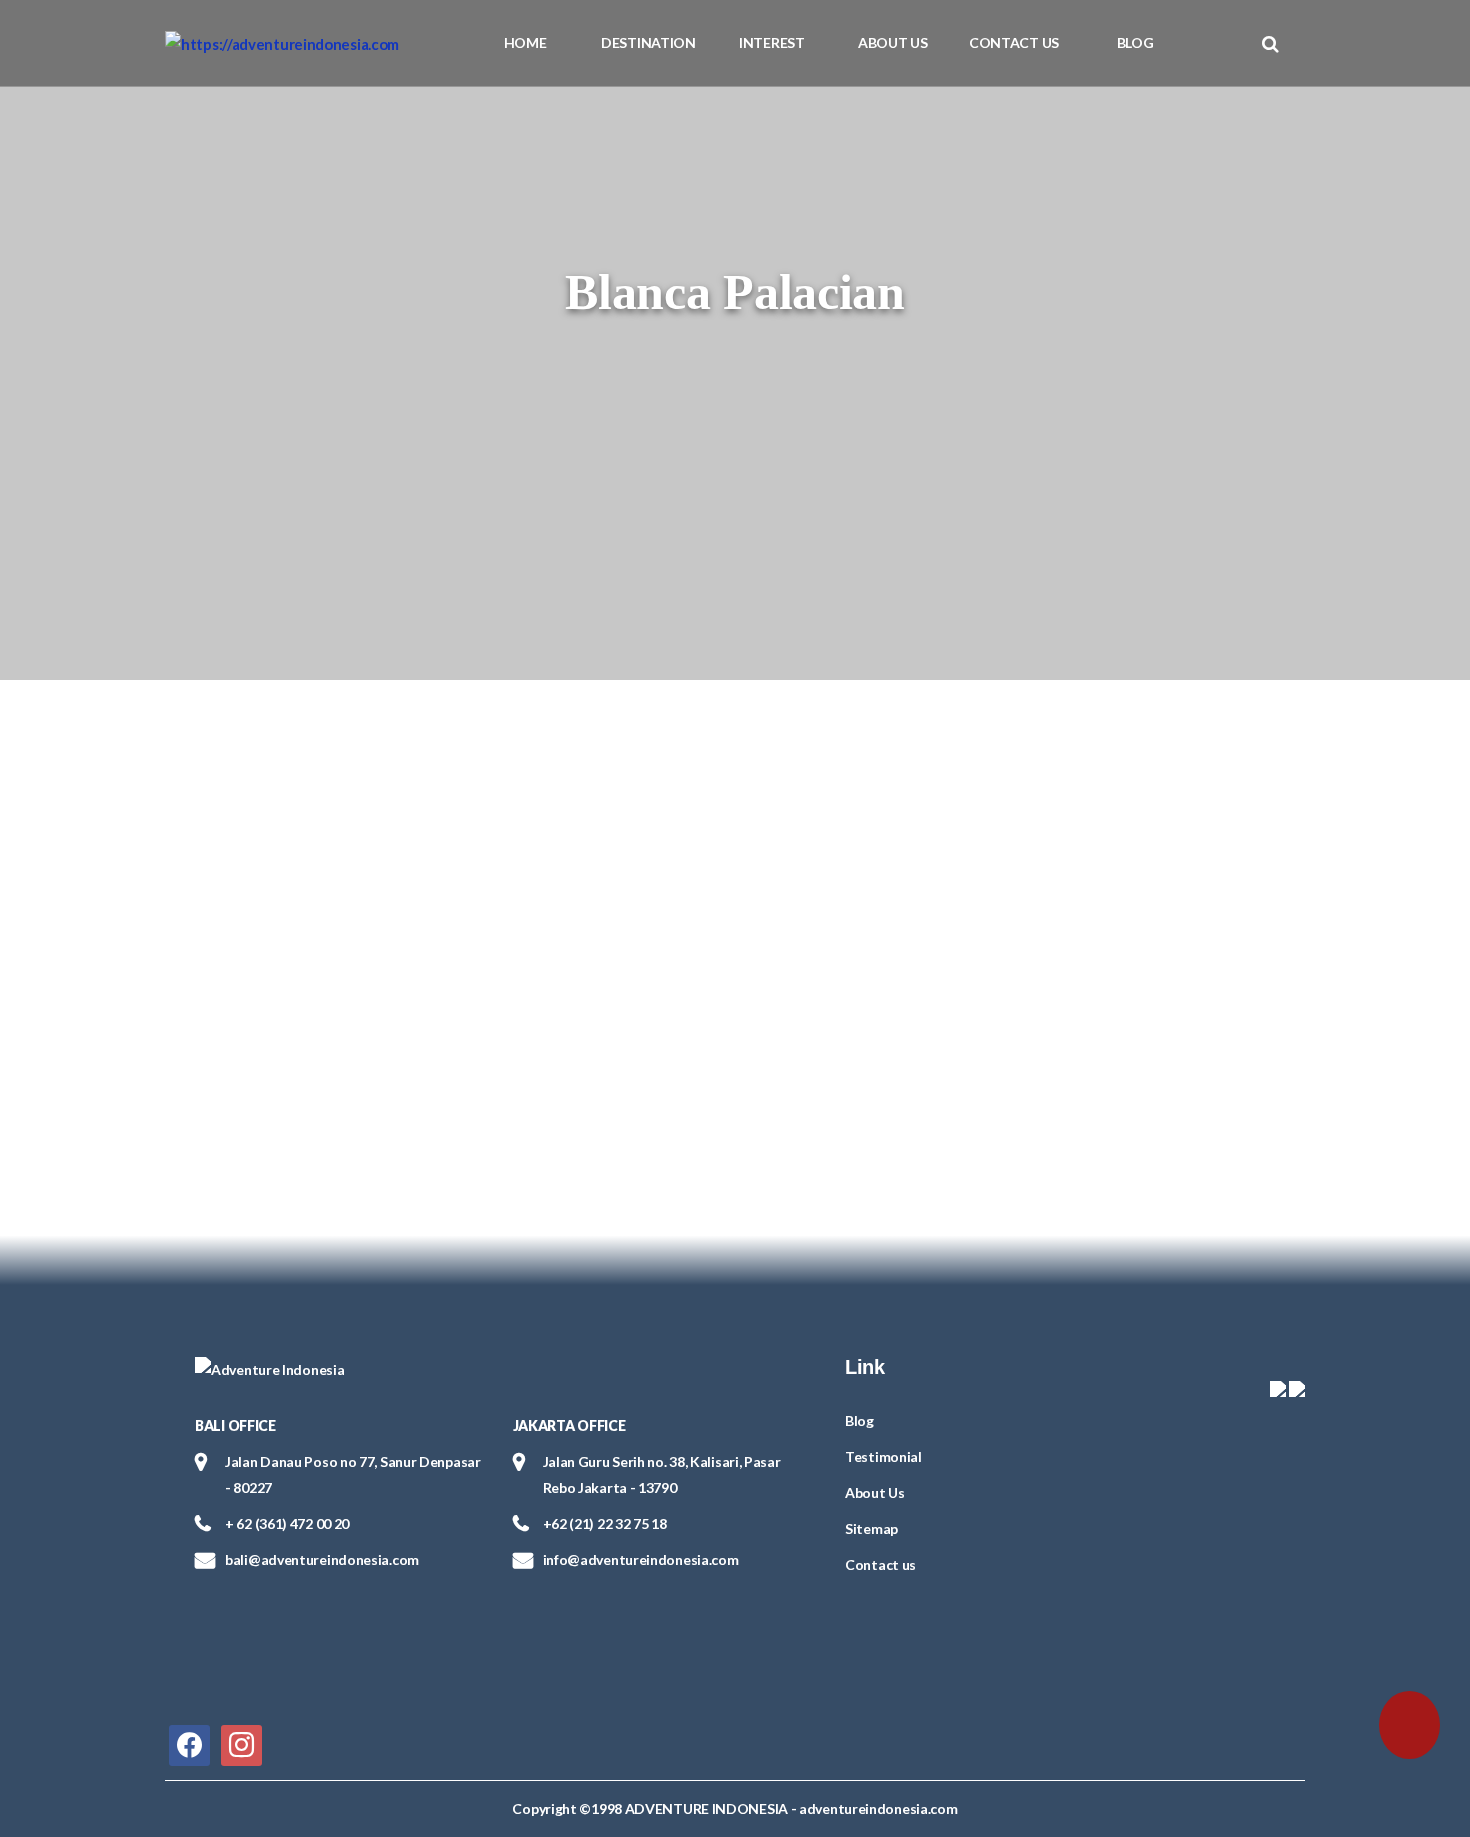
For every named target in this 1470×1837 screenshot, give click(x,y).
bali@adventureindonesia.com (322, 1559)
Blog (1135, 42)
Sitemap (871, 1528)
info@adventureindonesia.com (641, 1559)
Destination (648, 42)
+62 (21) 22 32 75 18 (605, 1523)
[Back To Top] (57, 1720)
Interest (772, 42)
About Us (893, 42)
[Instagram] (241, 1743)
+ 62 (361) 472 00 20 (287, 1523)
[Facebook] (189, 1743)
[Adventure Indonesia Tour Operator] (282, 43)
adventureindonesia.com (878, 1808)
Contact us (1014, 42)
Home (525, 42)
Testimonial (883, 1456)
